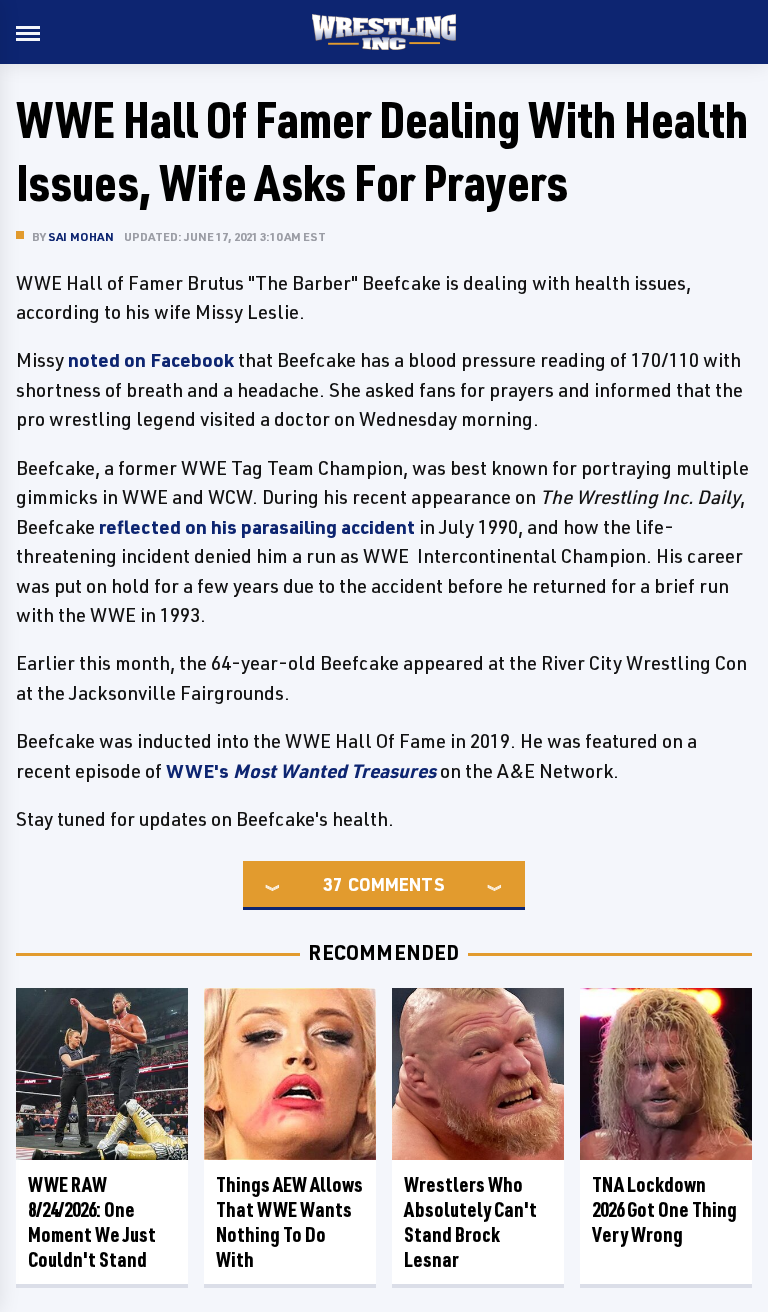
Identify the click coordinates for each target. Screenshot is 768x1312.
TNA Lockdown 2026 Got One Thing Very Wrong (664, 1209)
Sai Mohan (81, 236)
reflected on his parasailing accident (257, 527)
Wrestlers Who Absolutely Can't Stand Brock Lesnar (470, 1222)
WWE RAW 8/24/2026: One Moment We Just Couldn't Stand (92, 1222)
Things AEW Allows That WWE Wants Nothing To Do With (289, 1222)
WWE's (301, 771)
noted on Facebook (149, 360)
